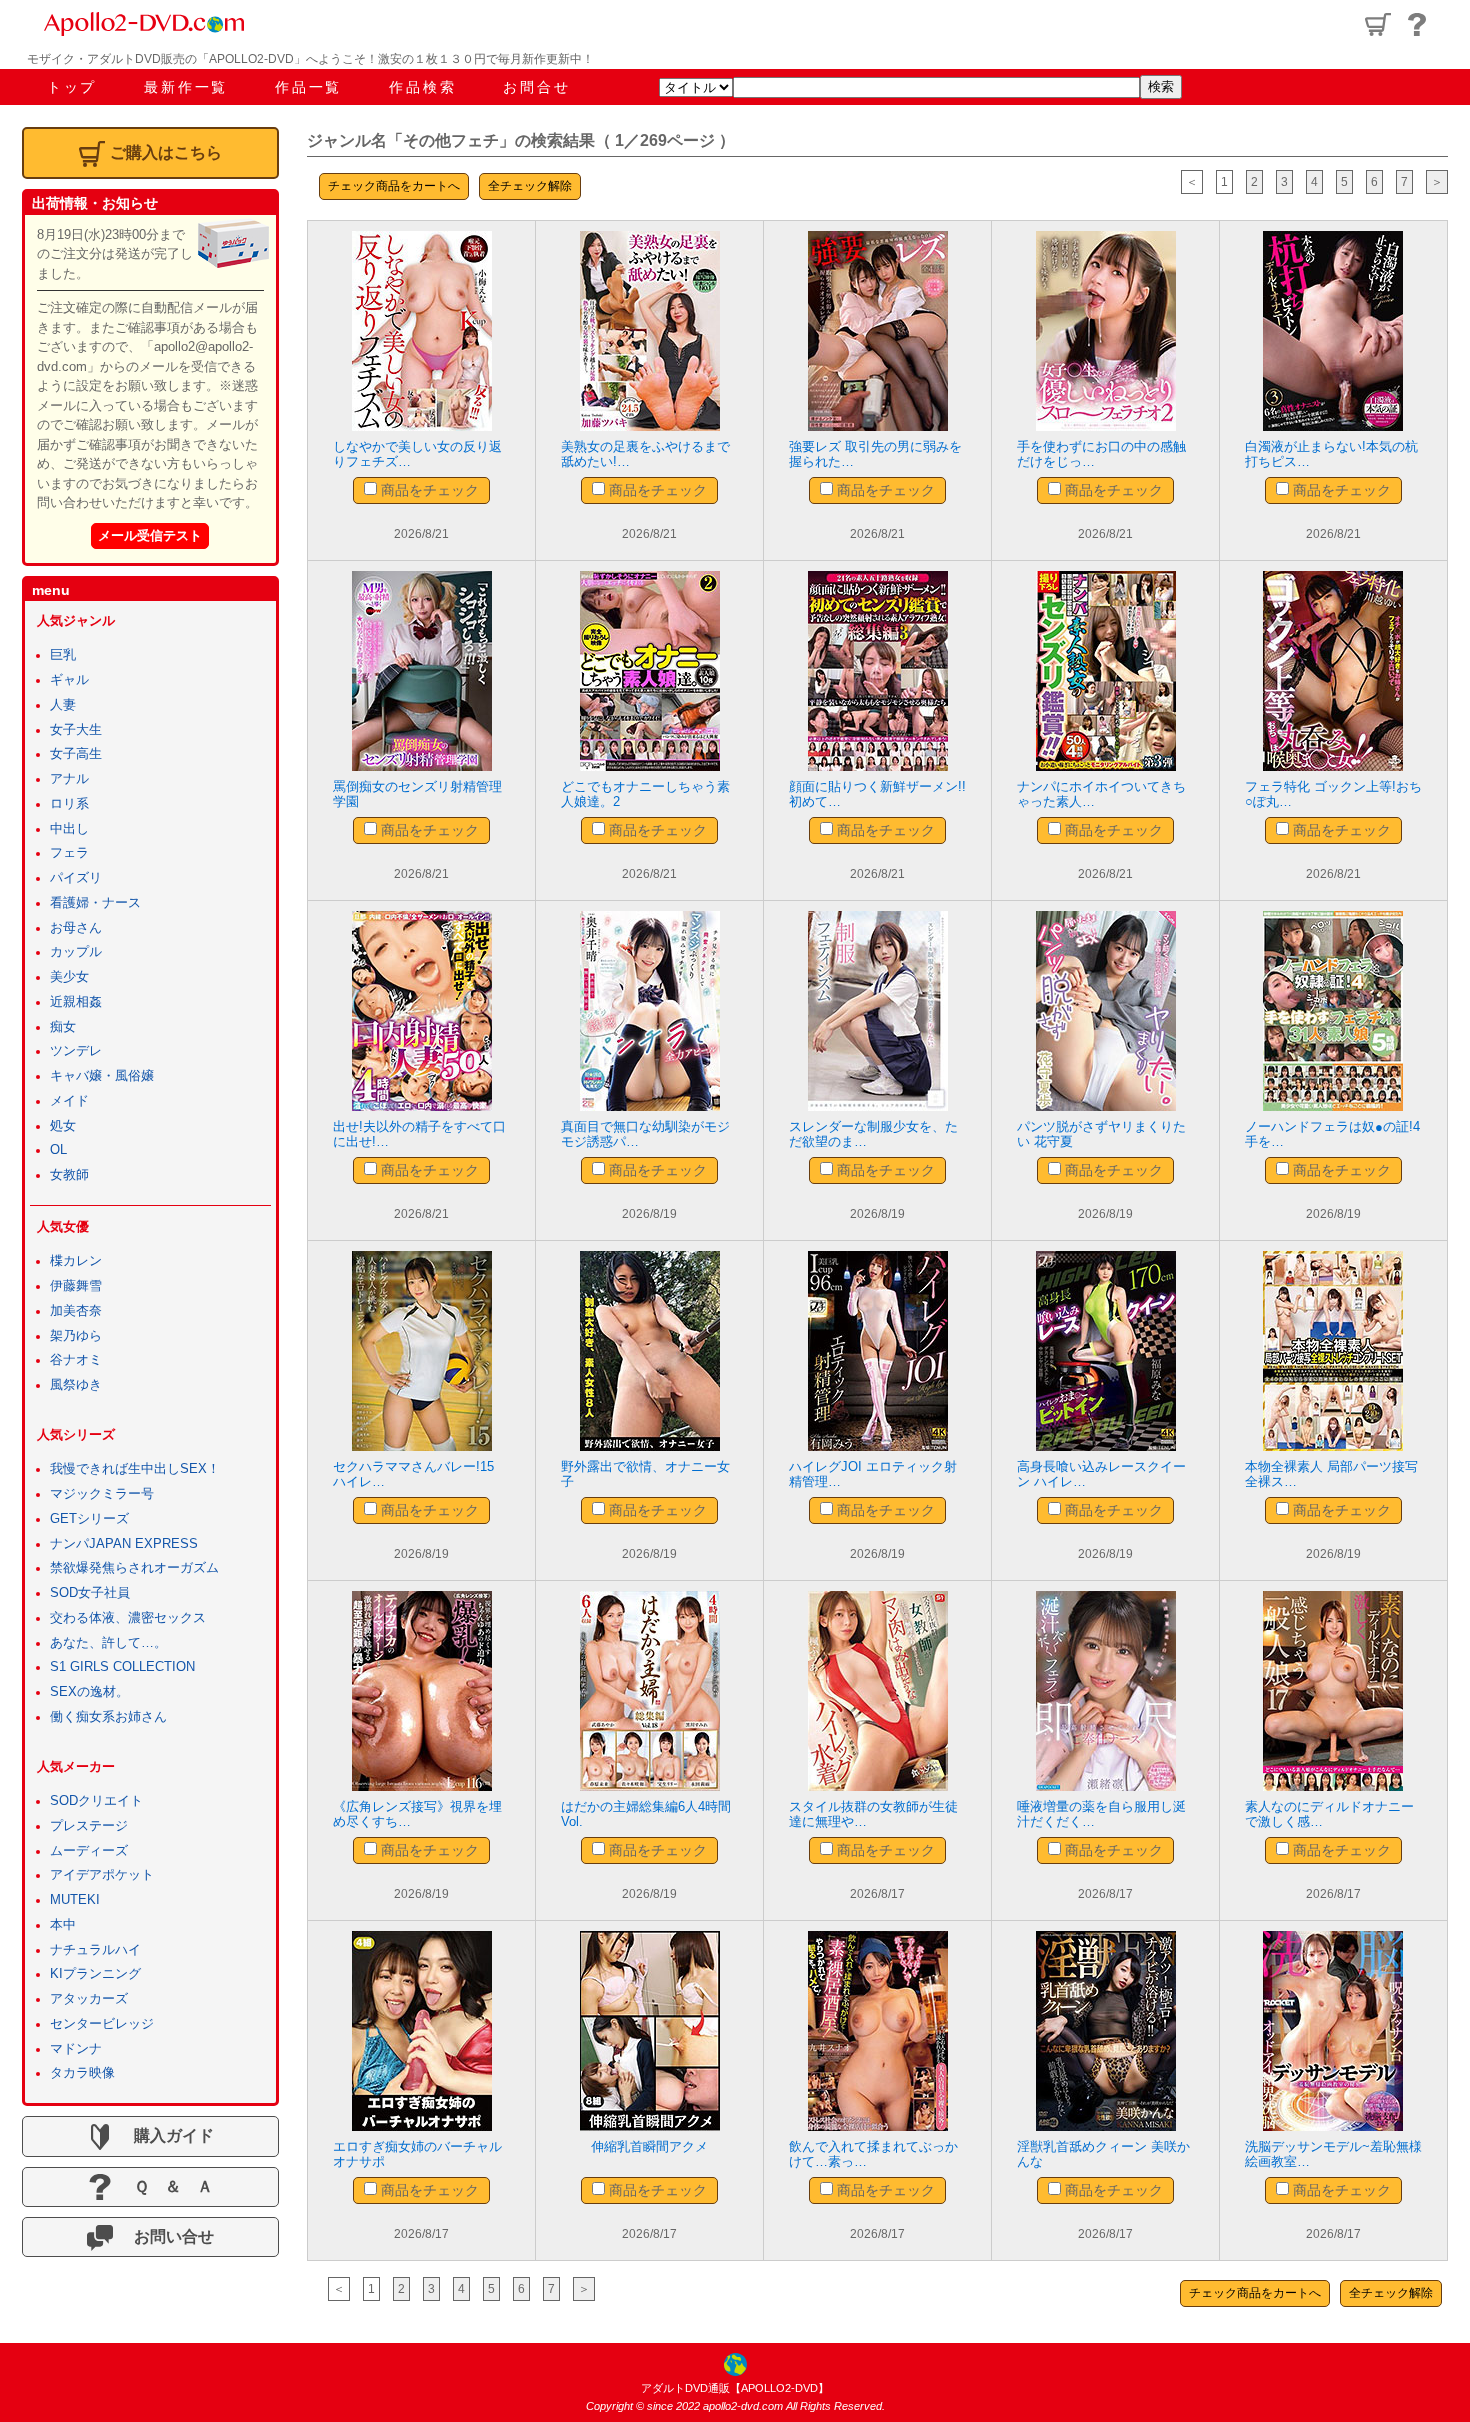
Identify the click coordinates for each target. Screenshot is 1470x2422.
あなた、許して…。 (108, 1643)
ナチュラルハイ (95, 1950)
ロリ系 (69, 804)
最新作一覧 (186, 87)
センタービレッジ (102, 2024)
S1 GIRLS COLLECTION (122, 1667)
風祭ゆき (76, 1385)
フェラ (69, 853)
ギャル (69, 680)
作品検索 (422, 87)
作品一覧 (308, 87)
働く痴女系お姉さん (108, 1717)
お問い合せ (166, 2236)
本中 (63, 1925)
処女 (63, 1126)
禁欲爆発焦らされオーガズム (134, 1568)
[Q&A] (1417, 24)
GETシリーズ (89, 1519)
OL (58, 1150)
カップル (76, 952)
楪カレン (76, 1261)
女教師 (69, 1175)
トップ (72, 87)
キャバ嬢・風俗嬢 (102, 1076)
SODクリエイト (96, 1801)
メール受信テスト (150, 535)
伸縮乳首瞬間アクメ (649, 2146)
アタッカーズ (89, 1999)
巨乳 (63, 655)
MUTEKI (75, 1900)
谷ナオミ (76, 1360)
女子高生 (76, 754)
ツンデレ (76, 1051)
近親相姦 (76, 1002)
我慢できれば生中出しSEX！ (135, 1469)
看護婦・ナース (95, 903)
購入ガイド (166, 2135)
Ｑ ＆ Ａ (165, 2186)
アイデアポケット (102, 1875)
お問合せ (536, 87)
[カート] (1378, 24)
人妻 (63, 705)
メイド (69, 1101)
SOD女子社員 (90, 1593)
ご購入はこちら (166, 152)
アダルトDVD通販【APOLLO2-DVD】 (735, 2388)
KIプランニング (95, 1974)
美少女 (69, 977)
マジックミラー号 (102, 1494)
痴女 (63, 1027)
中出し (69, 829)
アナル (69, 779)
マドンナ (76, 2049)
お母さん (76, 928)
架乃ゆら (76, 1336)
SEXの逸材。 (89, 1692)
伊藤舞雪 (76, 1286)
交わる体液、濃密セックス (128, 1618)
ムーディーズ (89, 1851)
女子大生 (76, 730)
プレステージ (89, 1826)
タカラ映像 (82, 2073)
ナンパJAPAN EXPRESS (124, 1544)
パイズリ (76, 878)
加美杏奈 (76, 1311)
